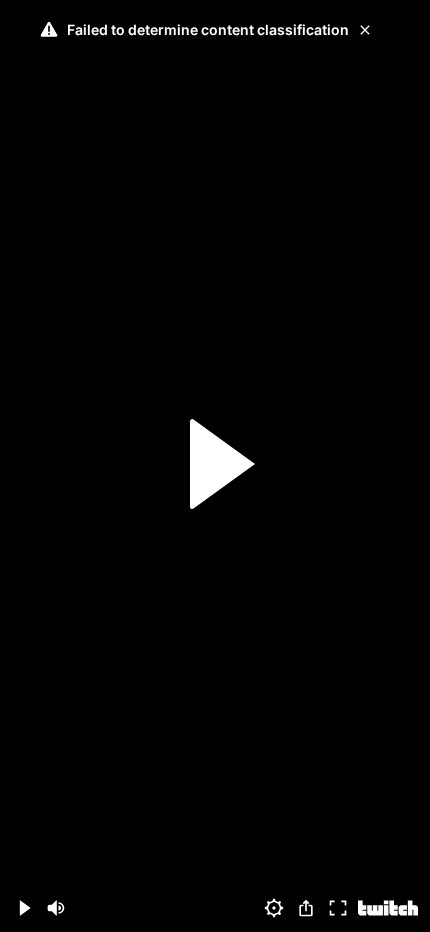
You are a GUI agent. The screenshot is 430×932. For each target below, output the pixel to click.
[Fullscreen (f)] (338, 908)
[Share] (306, 908)
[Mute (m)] (56, 908)
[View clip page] (388, 908)
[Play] (215, 466)
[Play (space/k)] (24, 908)
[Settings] (274, 908)
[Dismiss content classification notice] (365, 30)
